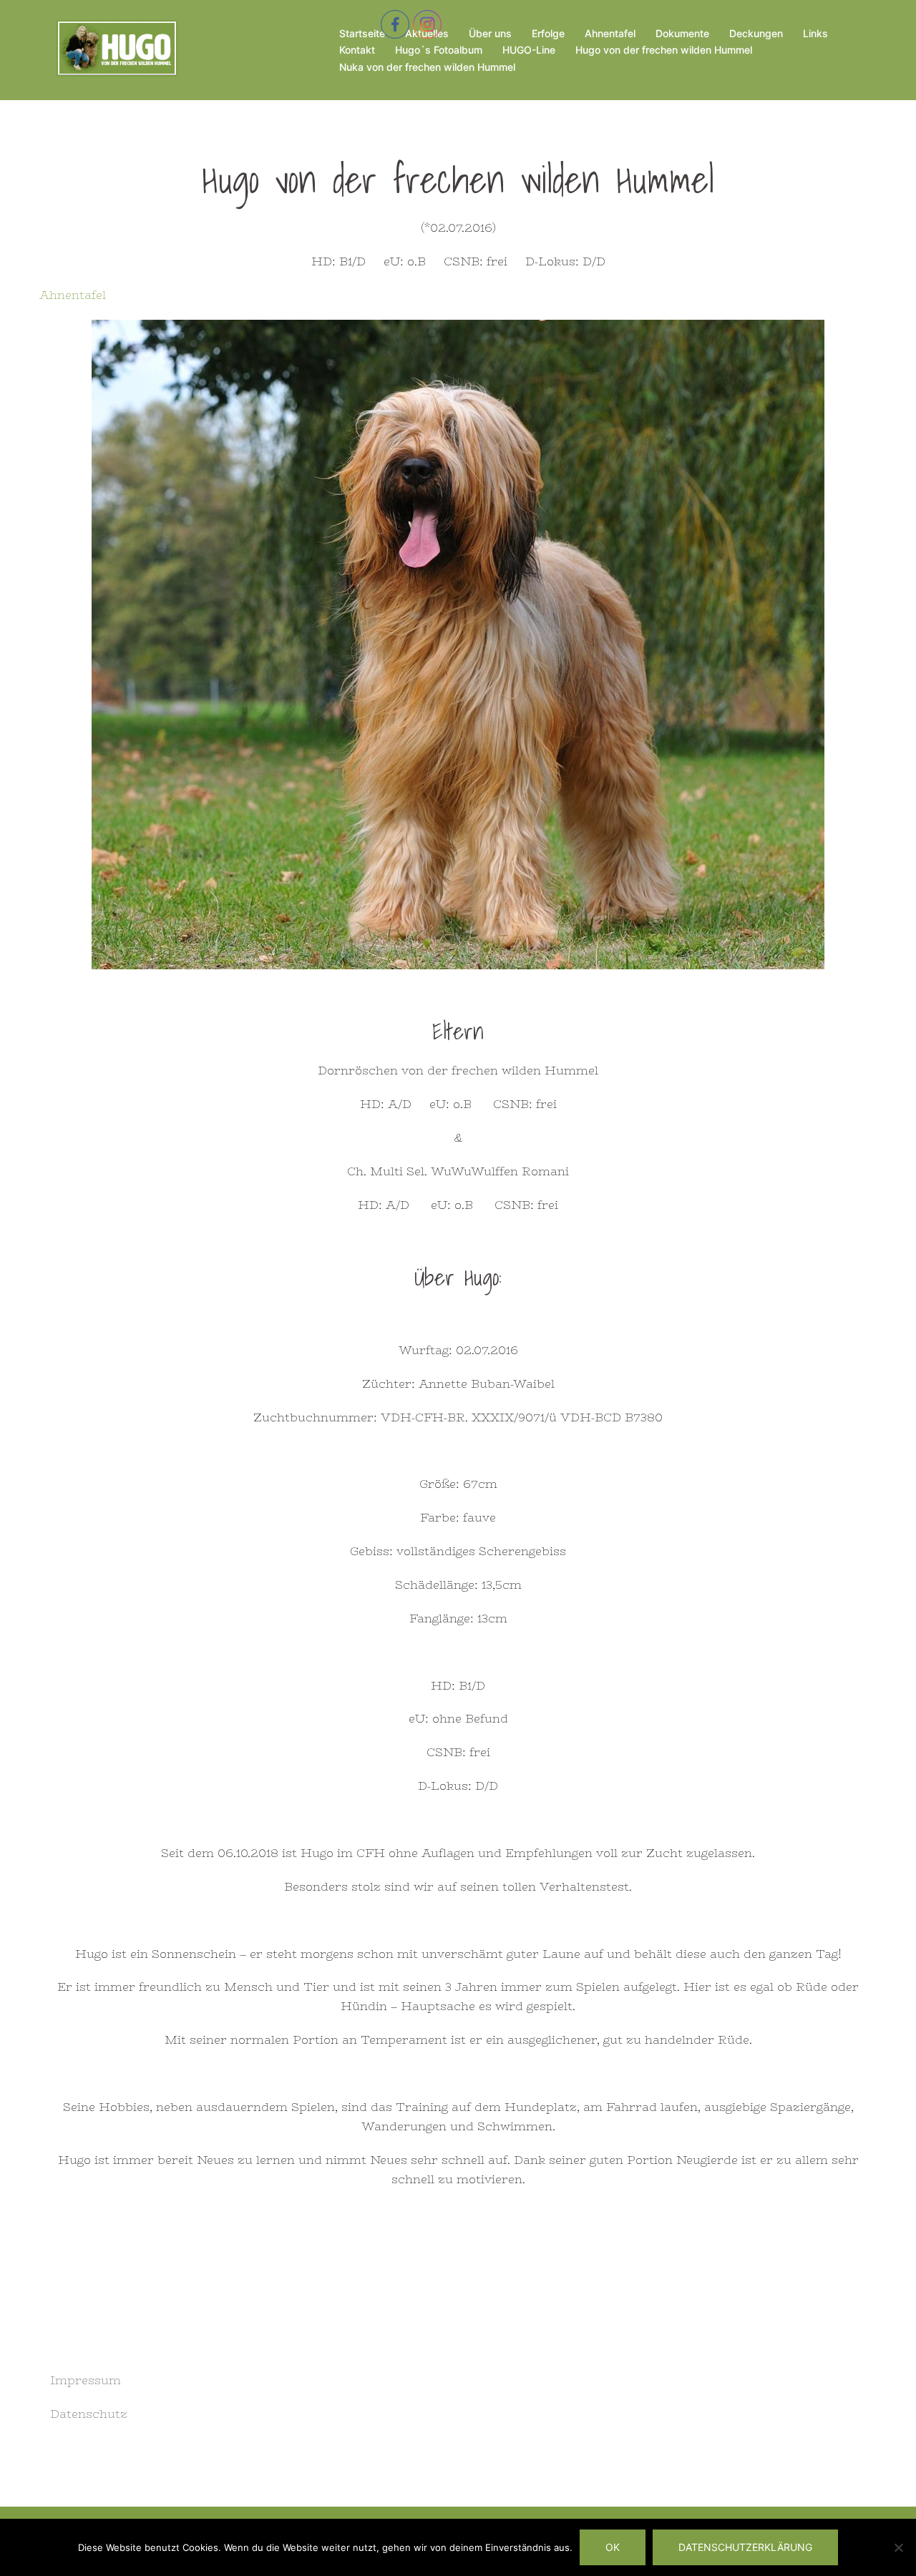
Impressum (86, 2380)
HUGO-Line (529, 50)
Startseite (362, 33)
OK (613, 2547)
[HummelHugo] (115, 49)
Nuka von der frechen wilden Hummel (427, 67)
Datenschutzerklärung (745, 2547)
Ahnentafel (610, 33)
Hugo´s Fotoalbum (439, 50)
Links (815, 33)
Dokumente (682, 33)
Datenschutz (89, 2414)
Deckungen (756, 33)
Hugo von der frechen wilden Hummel (664, 50)
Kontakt (357, 50)
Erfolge (548, 33)
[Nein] (898, 2547)
